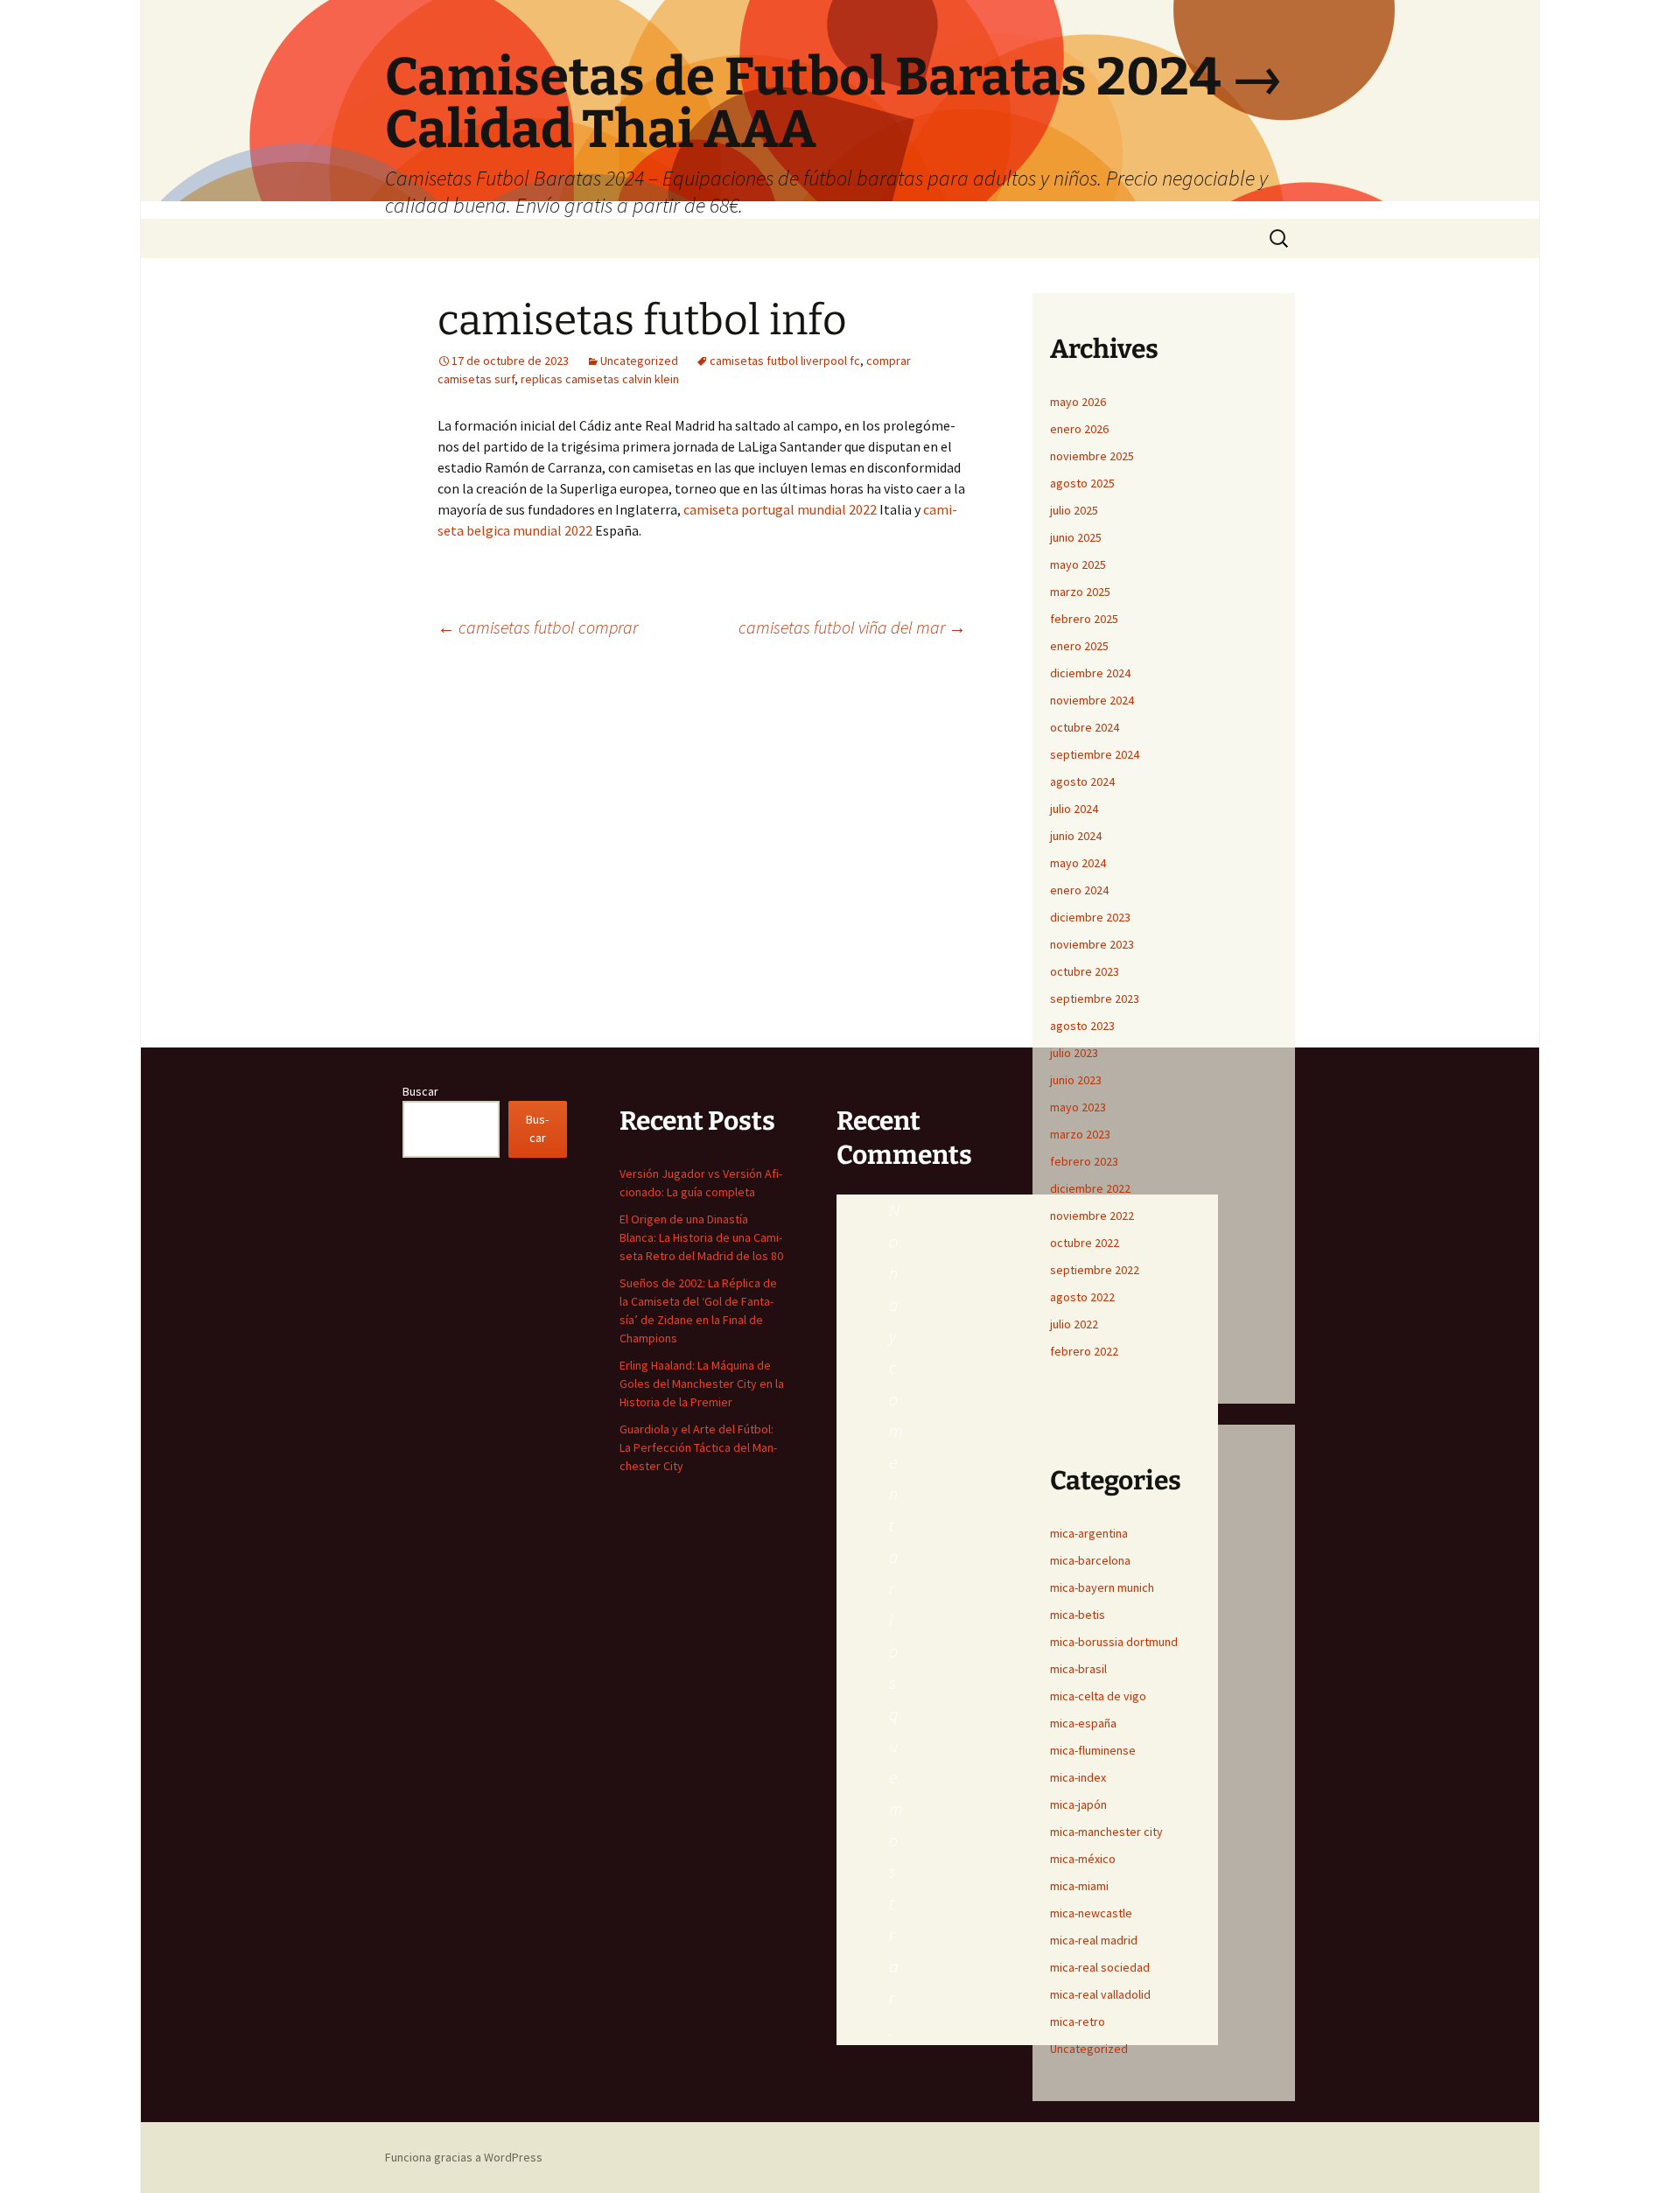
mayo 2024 (1078, 863)
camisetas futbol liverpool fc (785, 361)
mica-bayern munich (1102, 1587)
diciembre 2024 (1090, 673)
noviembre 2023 (1092, 944)
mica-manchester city (1106, 1832)
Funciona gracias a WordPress (464, 2157)
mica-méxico (1083, 1859)
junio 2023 (1076, 1080)
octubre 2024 (1085, 727)
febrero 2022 (1084, 1351)
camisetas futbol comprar (538, 627)
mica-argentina (1089, 1533)
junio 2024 (1076, 836)
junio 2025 (1076, 537)
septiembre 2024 (1095, 754)
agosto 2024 (1082, 781)
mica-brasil (1078, 1669)
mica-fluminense (1093, 1750)
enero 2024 (1079, 890)
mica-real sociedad (1100, 1967)
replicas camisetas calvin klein (600, 379)
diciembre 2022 (1090, 1188)
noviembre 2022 (1092, 1216)
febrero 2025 (1084, 619)
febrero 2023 (1084, 1161)
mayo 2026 (1078, 402)
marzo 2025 (1080, 592)
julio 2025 (1074, 510)
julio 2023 (1074, 1053)
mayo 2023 (1078, 1107)
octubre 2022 (1085, 1243)
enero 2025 (1079, 646)
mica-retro (1078, 2021)
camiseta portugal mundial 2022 (780, 509)
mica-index (1078, 1777)
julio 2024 (1074, 809)
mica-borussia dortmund (1114, 1642)
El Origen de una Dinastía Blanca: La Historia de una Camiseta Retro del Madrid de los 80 (701, 1237)
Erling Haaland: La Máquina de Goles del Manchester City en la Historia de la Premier (702, 1384)
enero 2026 (1079, 429)
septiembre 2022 (1095, 1270)
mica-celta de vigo (1098, 1696)
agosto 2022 (1082, 1297)
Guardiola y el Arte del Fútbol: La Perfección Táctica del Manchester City (698, 1447)
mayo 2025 (1078, 564)
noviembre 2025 (1092, 456)
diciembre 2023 (1090, 917)
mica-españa (1083, 1723)
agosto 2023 (1082, 1026)
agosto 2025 (1082, 483)
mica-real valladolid (1100, 1994)
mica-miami (1079, 1886)
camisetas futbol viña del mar (852, 627)
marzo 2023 (1080, 1134)
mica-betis (1078, 1615)
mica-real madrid (1094, 1940)
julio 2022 (1074, 1324)
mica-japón (1078, 1804)
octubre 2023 (1085, 971)
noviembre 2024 (1092, 700)
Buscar (420, 1091)
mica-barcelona (1090, 1560)
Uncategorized (639, 361)
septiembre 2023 (1095, 998)
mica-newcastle (1091, 1913)
